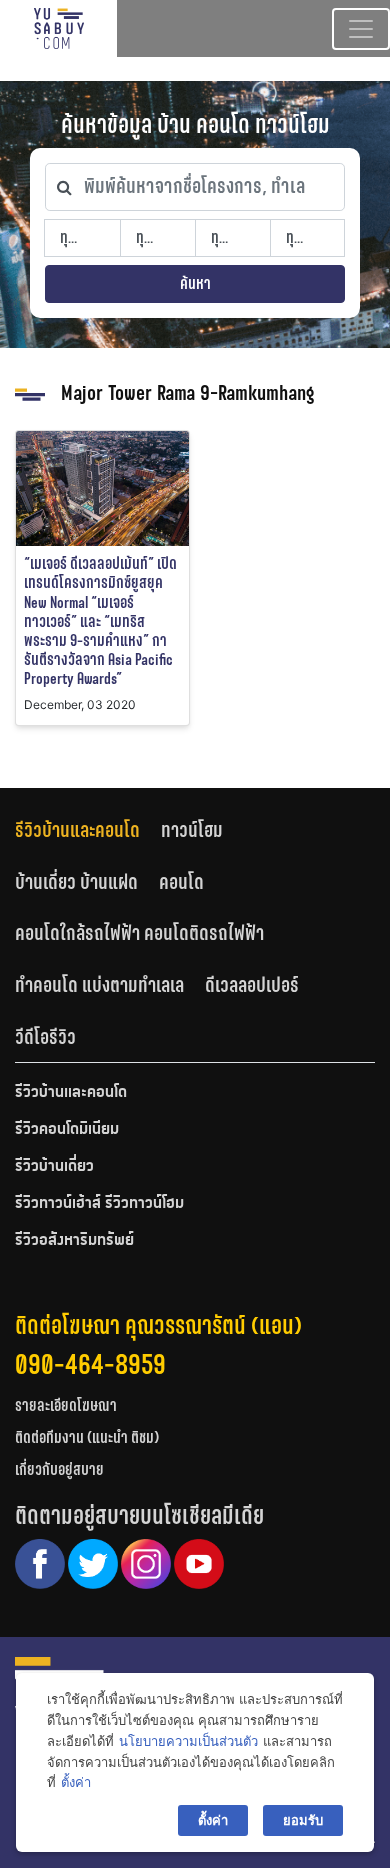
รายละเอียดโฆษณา (66, 1405)
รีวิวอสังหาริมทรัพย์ (74, 1241)
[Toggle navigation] (361, 29)
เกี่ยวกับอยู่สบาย (59, 1469)
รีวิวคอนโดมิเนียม (67, 1130)
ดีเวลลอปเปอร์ (252, 985)
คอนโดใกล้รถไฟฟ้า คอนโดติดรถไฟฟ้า (139, 933)
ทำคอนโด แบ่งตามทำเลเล (99, 985)
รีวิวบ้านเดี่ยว (54, 1167)
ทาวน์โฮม (192, 830)
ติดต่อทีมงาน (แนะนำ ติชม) (87, 1437)
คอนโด (181, 882)
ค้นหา (195, 283)
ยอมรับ (303, 1820)
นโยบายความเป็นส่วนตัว (188, 1741)
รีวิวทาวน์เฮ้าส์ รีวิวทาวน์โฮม (99, 1204)
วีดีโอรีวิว (45, 1037)
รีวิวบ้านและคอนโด (77, 830)
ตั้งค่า (76, 1782)
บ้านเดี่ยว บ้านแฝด (76, 882)
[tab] (88, 830)
